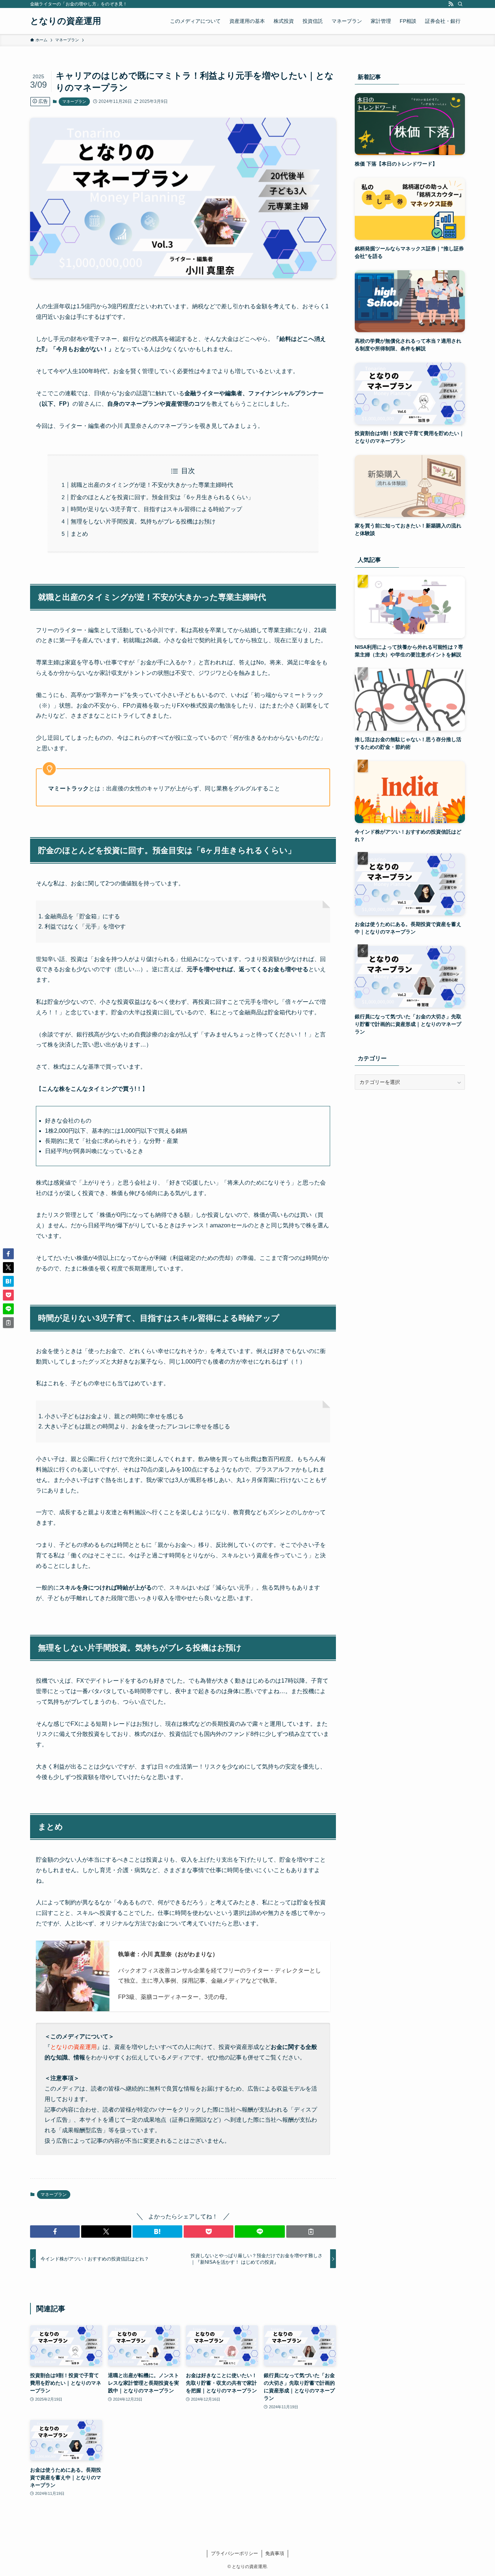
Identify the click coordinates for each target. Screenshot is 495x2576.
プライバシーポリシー (234, 2553)
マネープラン (74, 101)
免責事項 (275, 2553)
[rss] (451, 4)
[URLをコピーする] (311, 2231)
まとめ (79, 534)
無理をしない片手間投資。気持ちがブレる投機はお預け (143, 521)
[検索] (460, 4)
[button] (55, 2231)
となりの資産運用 (66, 21)
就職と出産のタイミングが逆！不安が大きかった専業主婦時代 (152, 485)
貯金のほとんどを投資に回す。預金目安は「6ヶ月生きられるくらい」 (162, 497)
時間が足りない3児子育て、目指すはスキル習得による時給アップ (156, 509)
